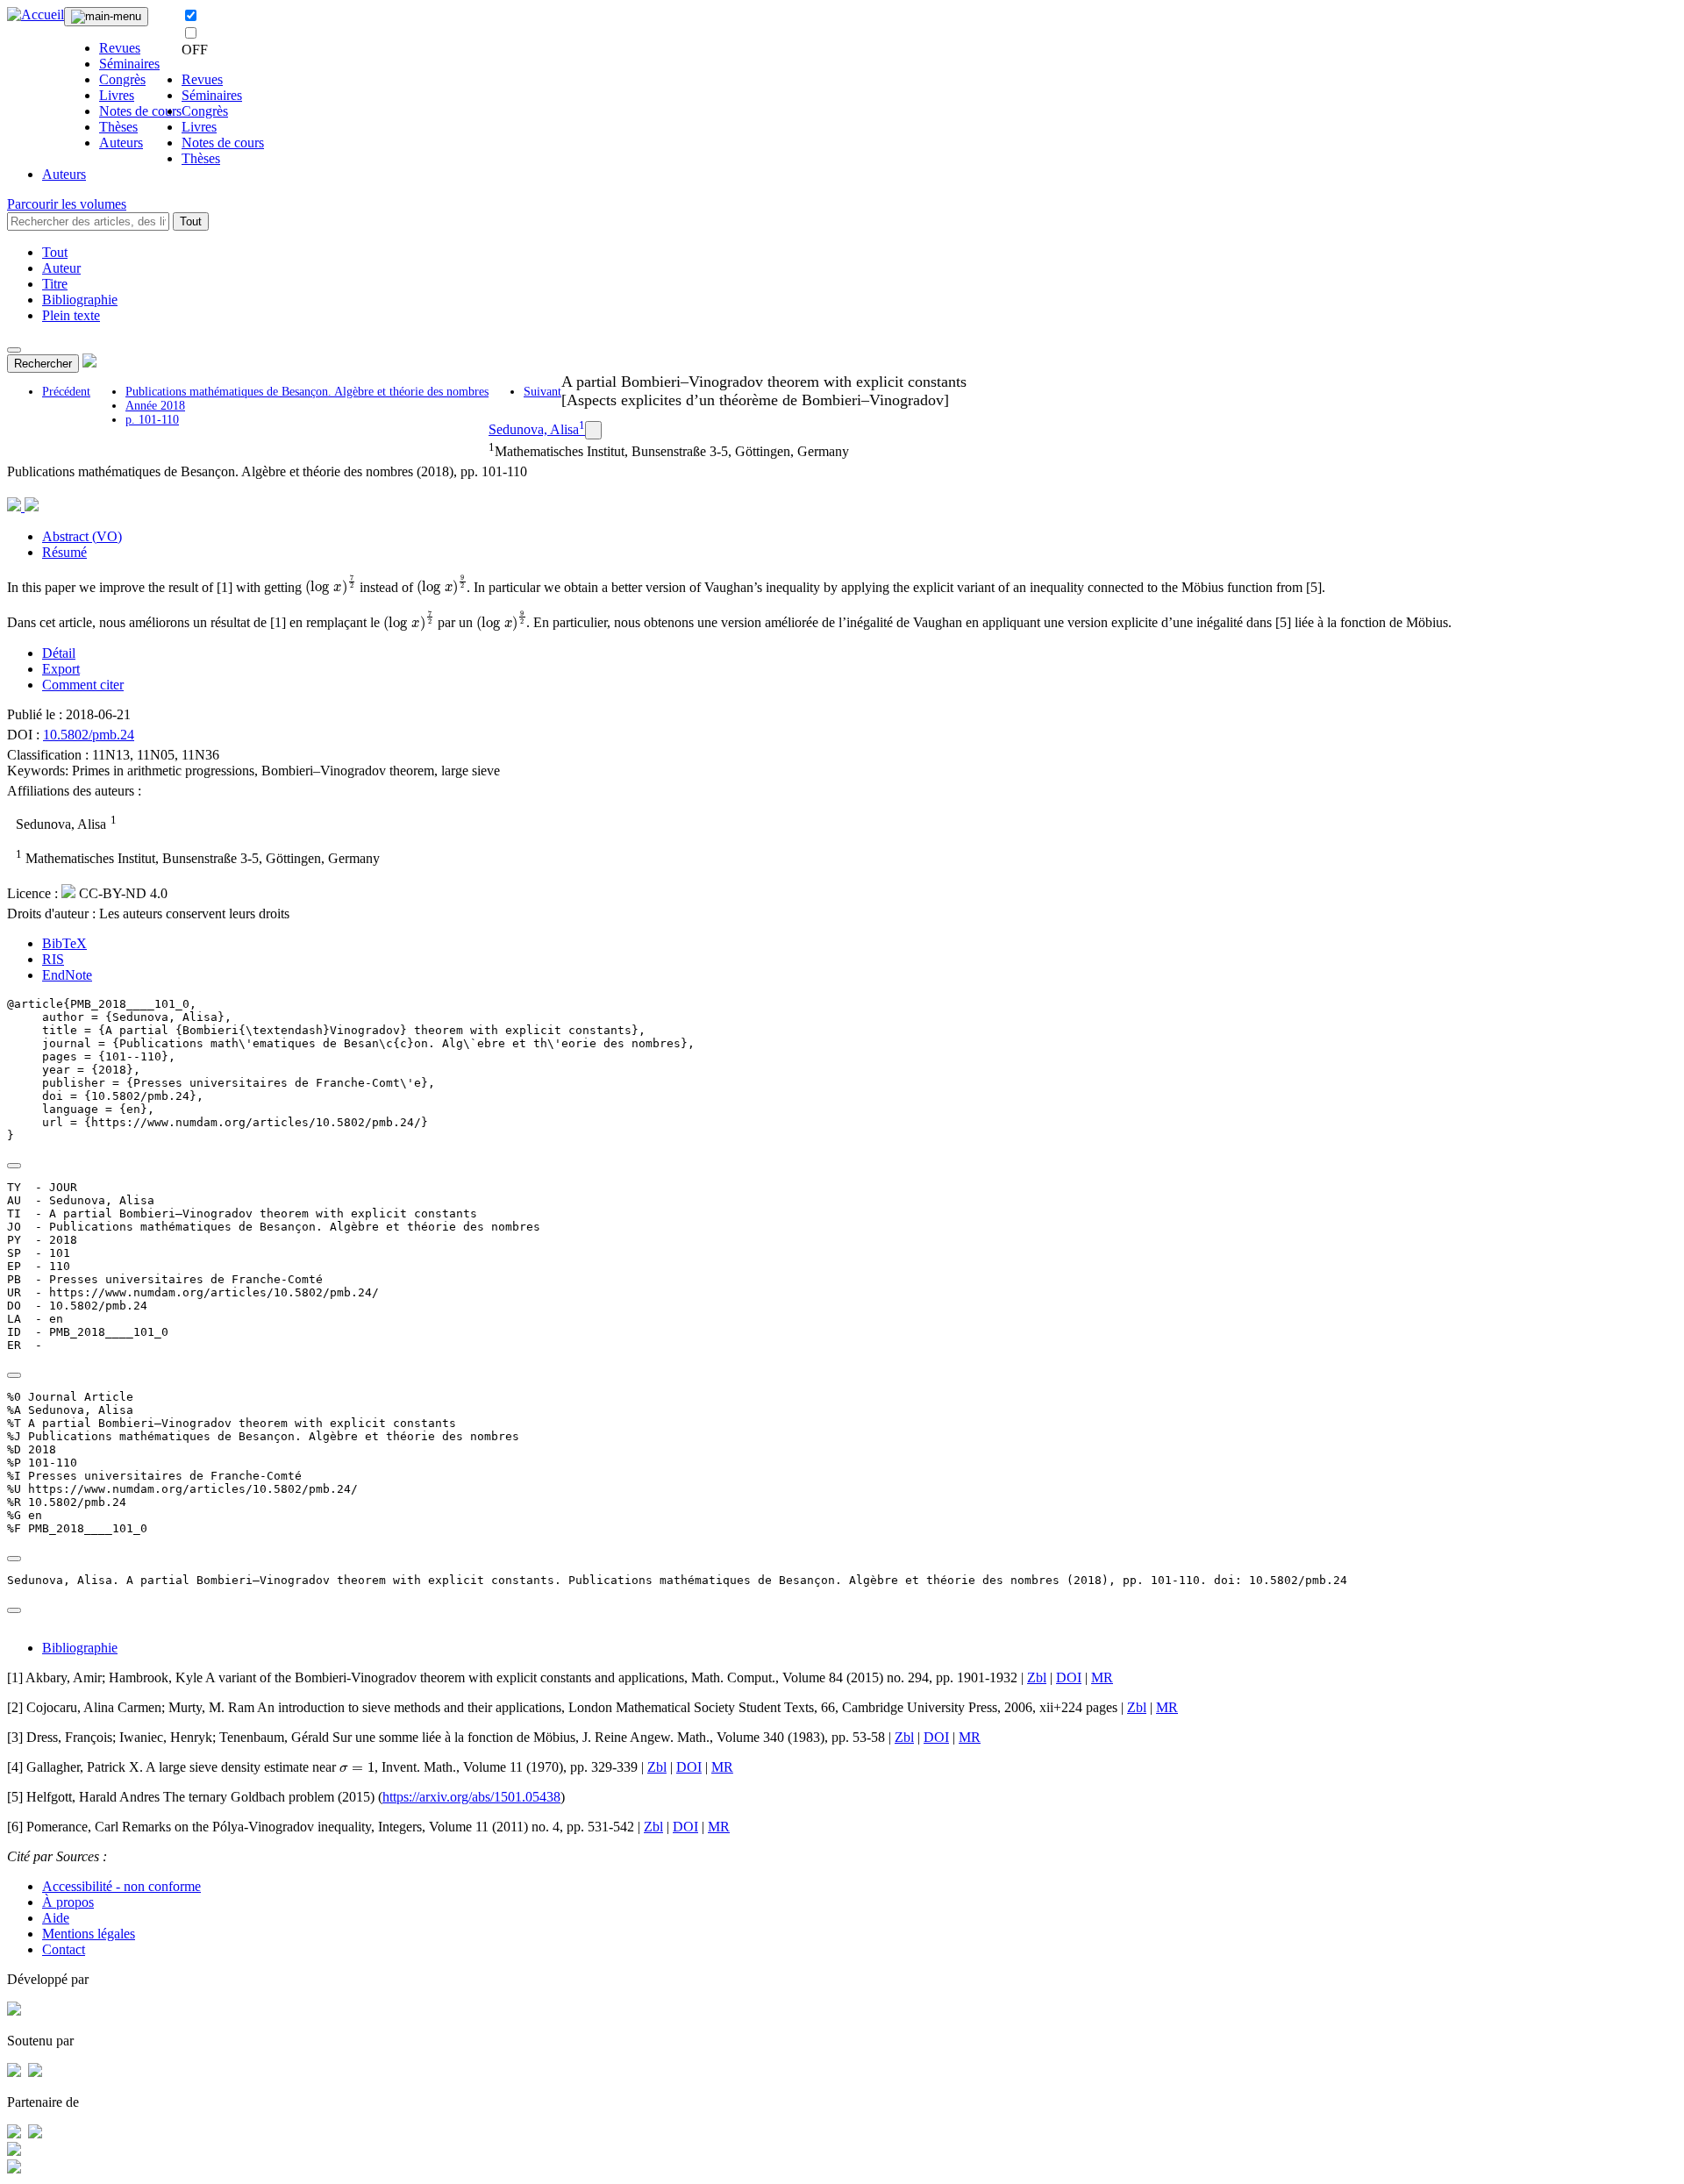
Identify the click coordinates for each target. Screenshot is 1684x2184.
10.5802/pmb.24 (89, 735)
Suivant (542, 392)
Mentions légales (89, 1934)
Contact (64, 1949)
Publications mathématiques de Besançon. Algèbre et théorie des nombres (307, 392)
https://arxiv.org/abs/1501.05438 (471, 1797)
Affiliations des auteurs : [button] (74, 791)
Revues (120, 48)
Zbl (1037, 1677)
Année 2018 (155, 406)
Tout (191, 221)
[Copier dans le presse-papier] (14, 1166)
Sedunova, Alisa (534, 429)
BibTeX (64, 943)
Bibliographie (80, 300)
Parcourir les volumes (67, 204)
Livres (117, 95)
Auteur (61, 268)
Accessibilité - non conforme (121, 1886)
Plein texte (71, 315)
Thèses (118, 127)
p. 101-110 (152, 420)
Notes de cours (140, 111)
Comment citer (83, 685)
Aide (56, 1918)
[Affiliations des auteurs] (593, 430)
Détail (59, 653)
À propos (68, 1902)
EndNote (67, 975)
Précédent (66, 392)
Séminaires (129, 64)
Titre (55, 284)
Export (61, 669)
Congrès (122, 79)
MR (1102, 1677)
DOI (1069, 1677)
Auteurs (121, 143)
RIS (53, 959)
